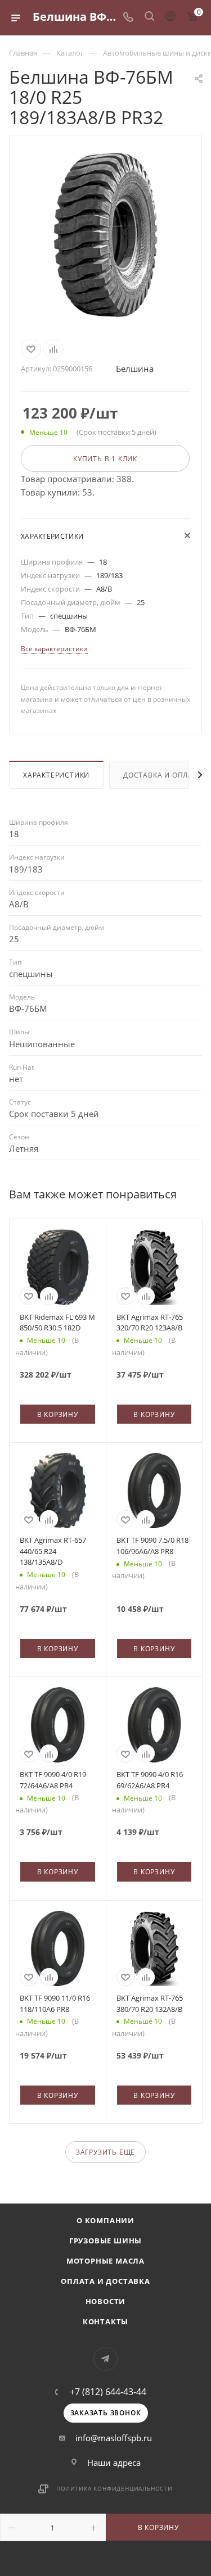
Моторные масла (105, 2261)
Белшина (135, 369)
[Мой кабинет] (170, 17)
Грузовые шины (105, 2241)
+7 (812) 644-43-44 (108, 2392)
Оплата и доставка (105, 2281)
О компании (105, 2220)
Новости (106, 2301)
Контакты (105, 2321)
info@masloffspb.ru (114, 2438)
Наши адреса (114, 2463)
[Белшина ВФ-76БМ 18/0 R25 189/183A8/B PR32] (106, 235)
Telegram (105, 2359)
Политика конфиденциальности (115, 2488)
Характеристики (56, 775)
